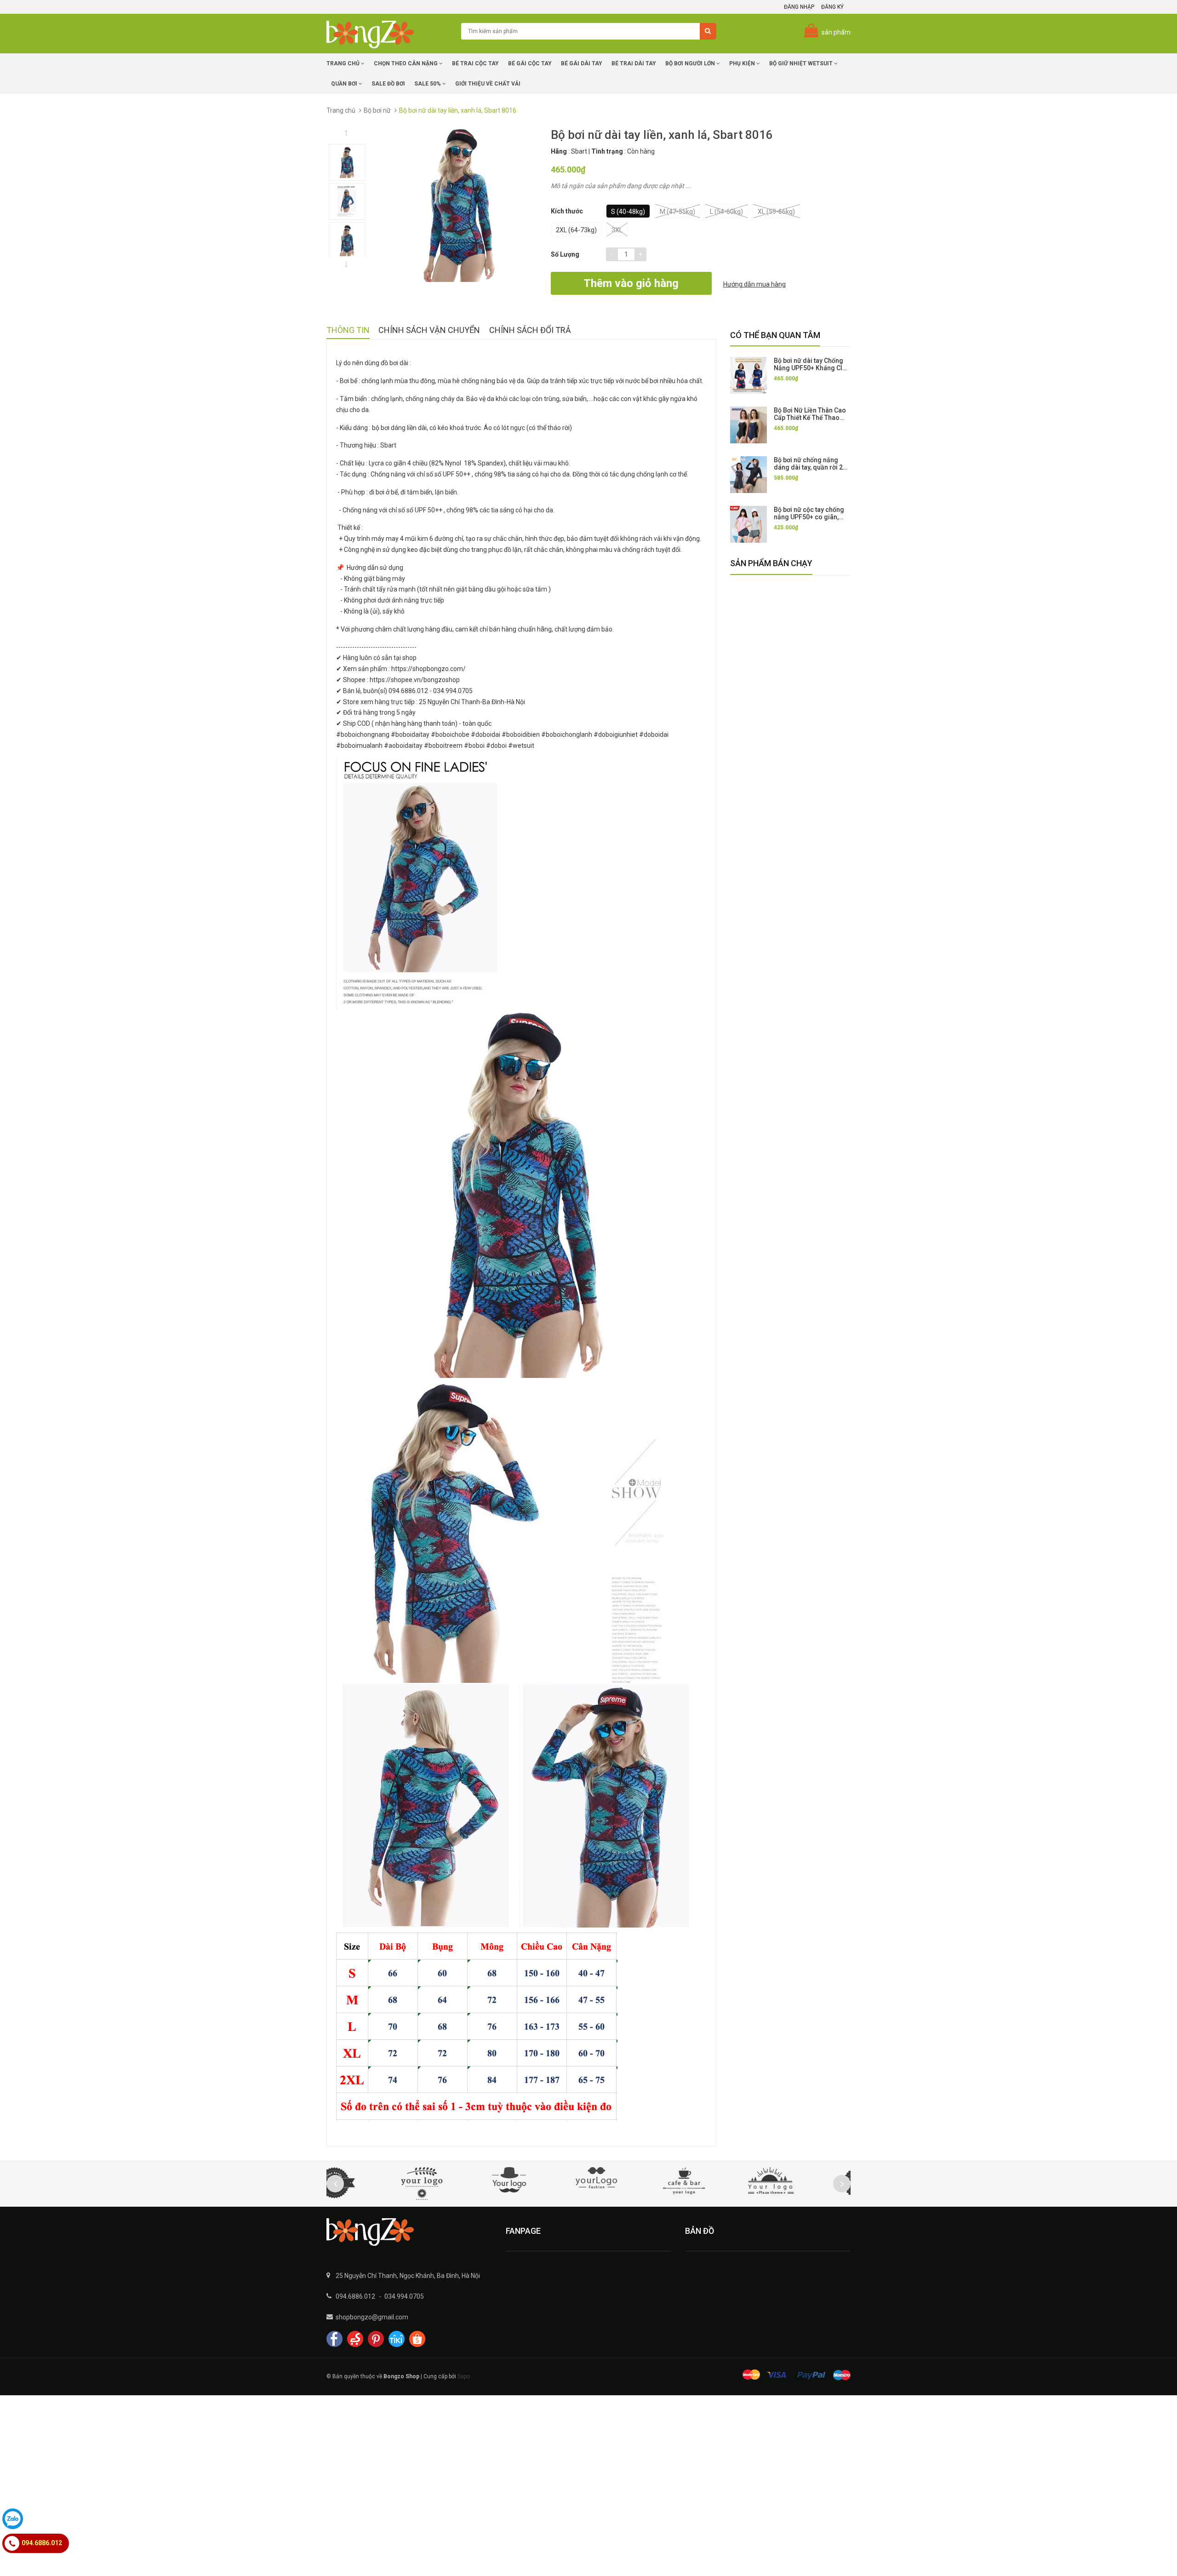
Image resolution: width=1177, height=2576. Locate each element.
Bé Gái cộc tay (530, 63)
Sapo (464, 2376)
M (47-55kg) (677, 212)
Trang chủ (344, 63)
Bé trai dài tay (634, 63)
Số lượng (565, 254)
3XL (617, 230)
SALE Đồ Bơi (388, 84)
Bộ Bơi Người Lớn (691, 63)
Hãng (559, 151)
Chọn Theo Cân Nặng (406, 63)
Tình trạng (607, 151)
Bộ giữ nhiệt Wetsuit (802, 63)
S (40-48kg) (628, 212)
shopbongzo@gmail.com (372, 2317)
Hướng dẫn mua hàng (754, 284)
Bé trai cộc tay (475, 63)
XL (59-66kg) (776, 212)
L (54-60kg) (726, 212)
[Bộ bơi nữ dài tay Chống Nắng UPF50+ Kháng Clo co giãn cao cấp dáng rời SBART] (748, 375)
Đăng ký (832, 7)
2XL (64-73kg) (576, 230)
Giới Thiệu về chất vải (488, 84)
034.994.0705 (404, 2296)
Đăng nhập (799, 7)
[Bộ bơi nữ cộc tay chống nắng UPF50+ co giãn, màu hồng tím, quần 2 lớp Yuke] (748, 524)
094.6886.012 (355, 2296)
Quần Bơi (345, 84)
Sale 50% (428, 84)
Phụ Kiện (743, 63)
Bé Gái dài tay (582, 63)
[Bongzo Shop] (409, 2232)
